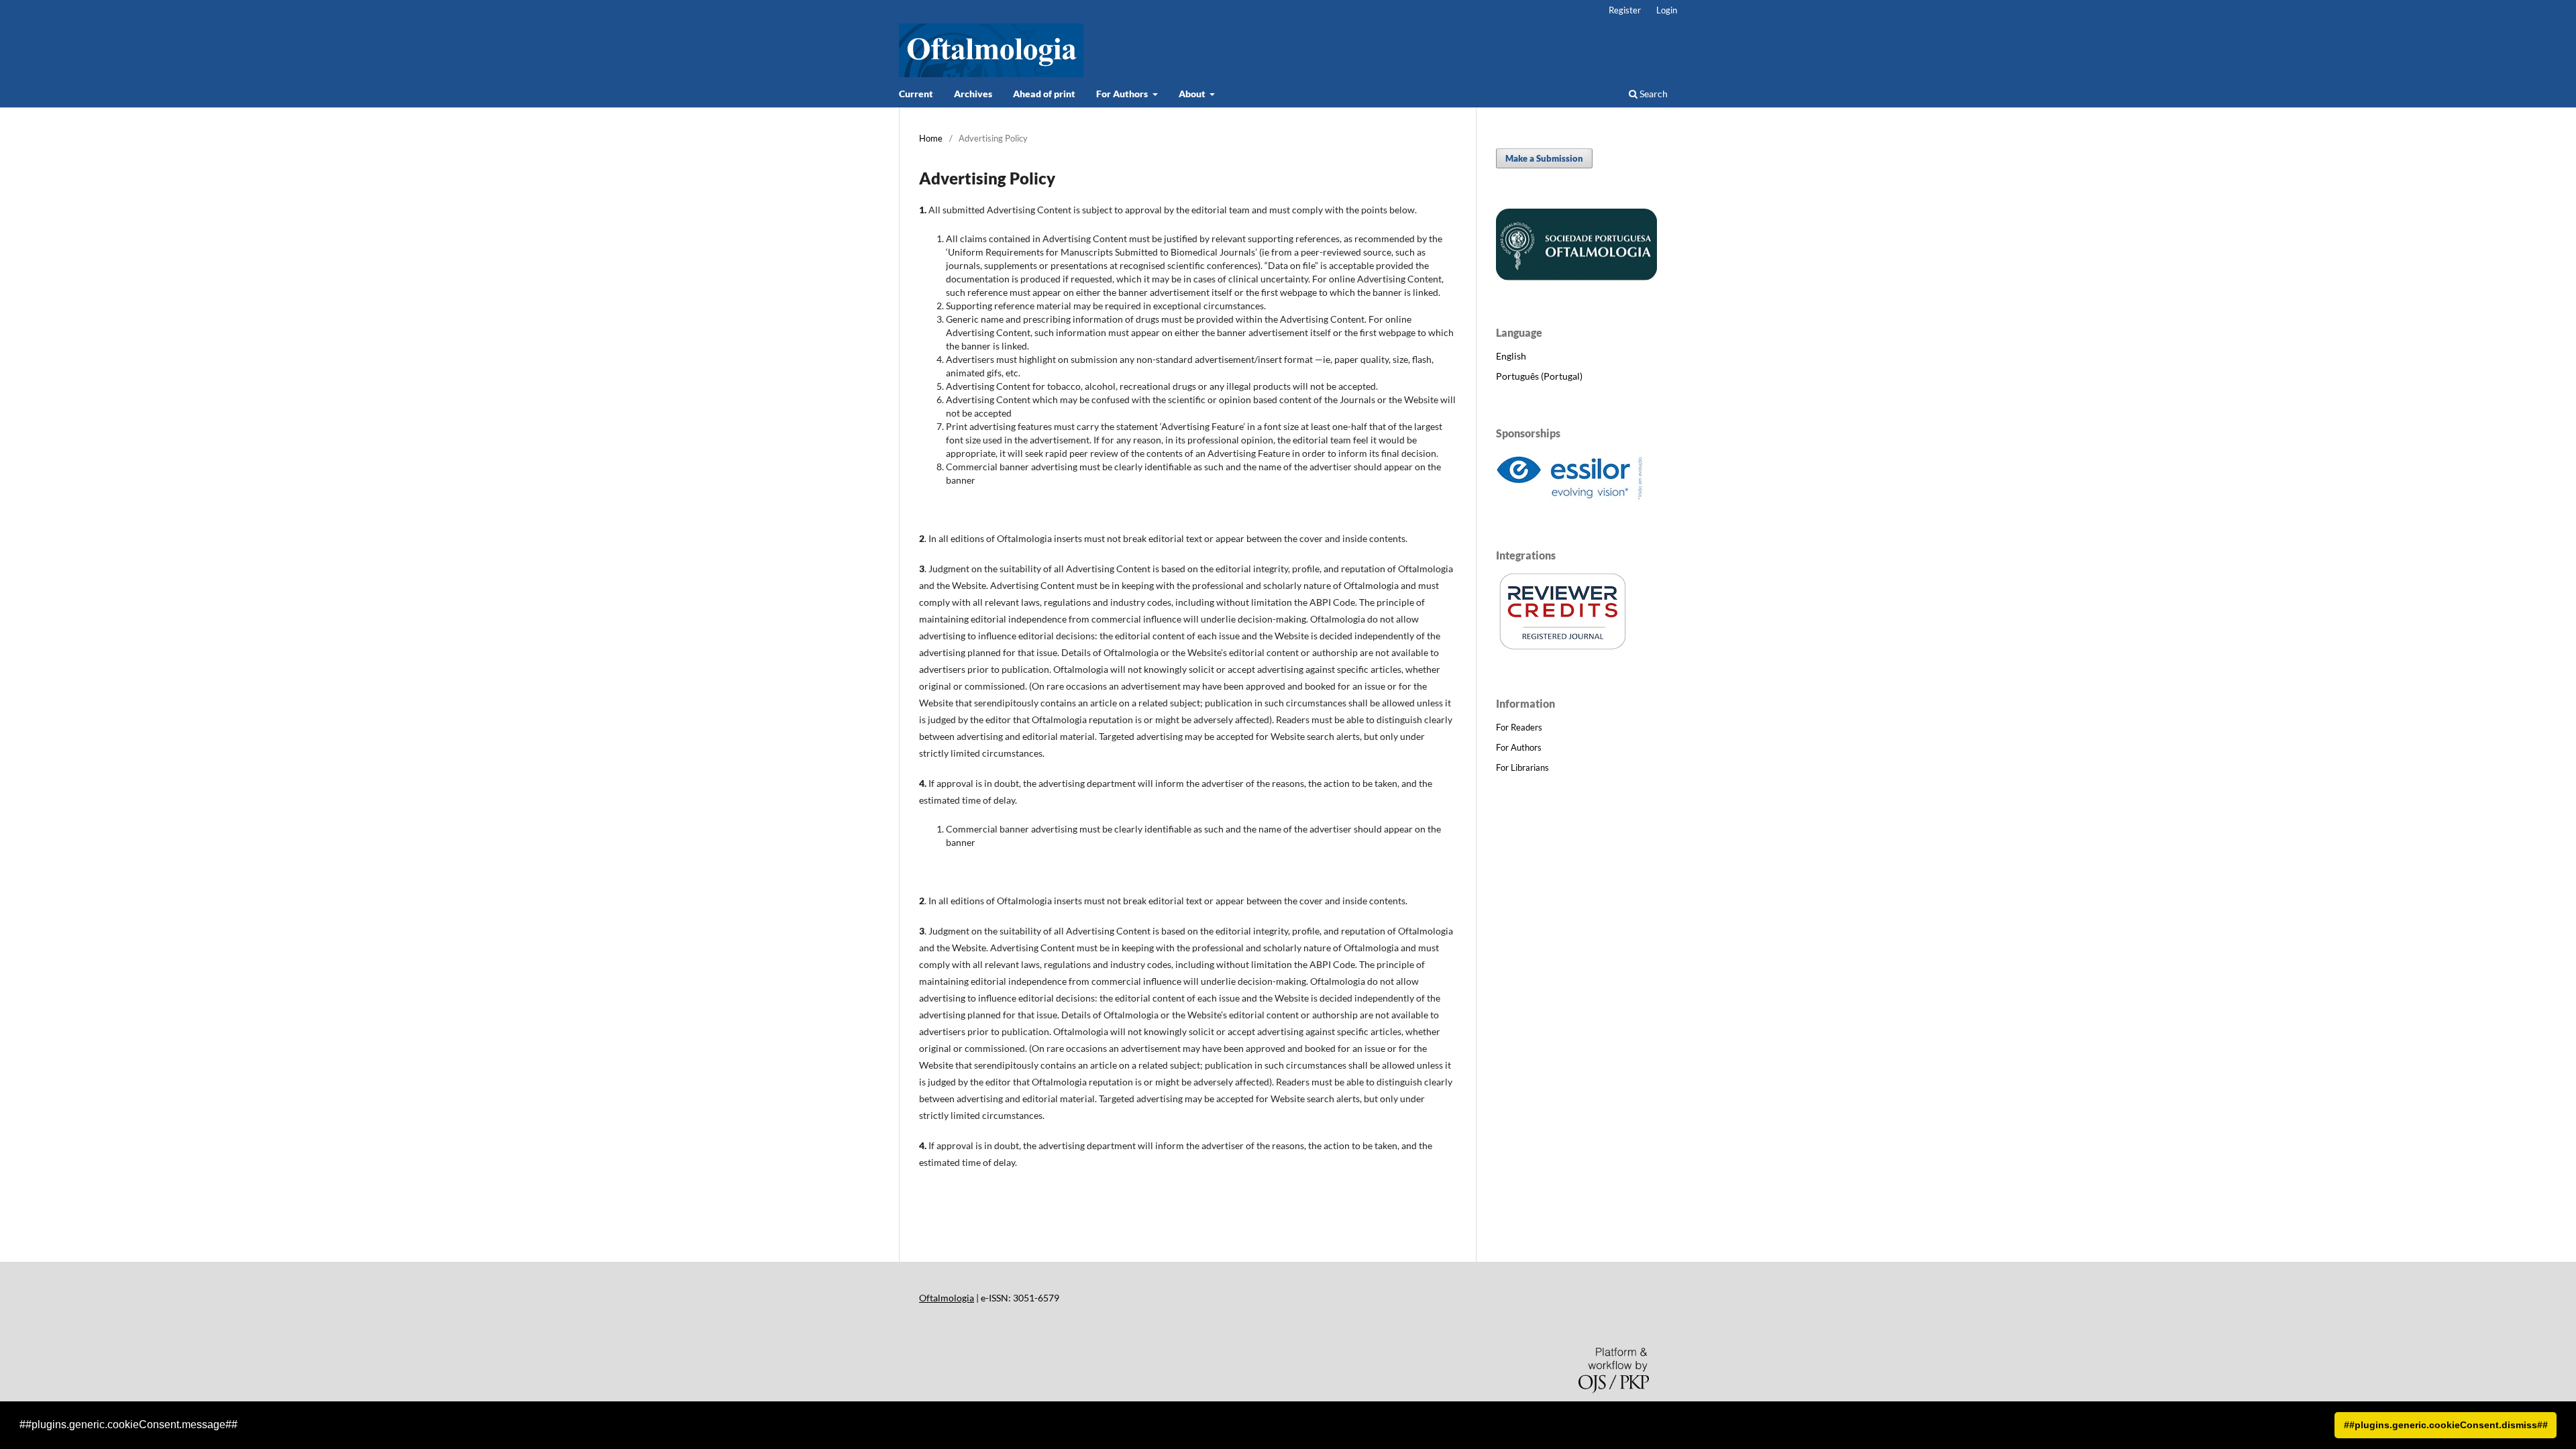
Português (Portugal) (1539, 376)
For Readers (1519, 727)
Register (1625, 10)
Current (916, 94)
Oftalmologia (947, 1298)
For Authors (1123, 94)
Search (1653, 94)
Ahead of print (1044, 94)
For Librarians (1522, 767)
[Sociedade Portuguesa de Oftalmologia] (1576, 277)
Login (1667, 10)
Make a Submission (1544, 158)
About (1193, 94)
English (1511, 356)
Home (931, 138)
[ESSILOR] (1570, 499)
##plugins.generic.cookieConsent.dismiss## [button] (2446, 1425)
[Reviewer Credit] (1563, 648)
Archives (973, 94)
